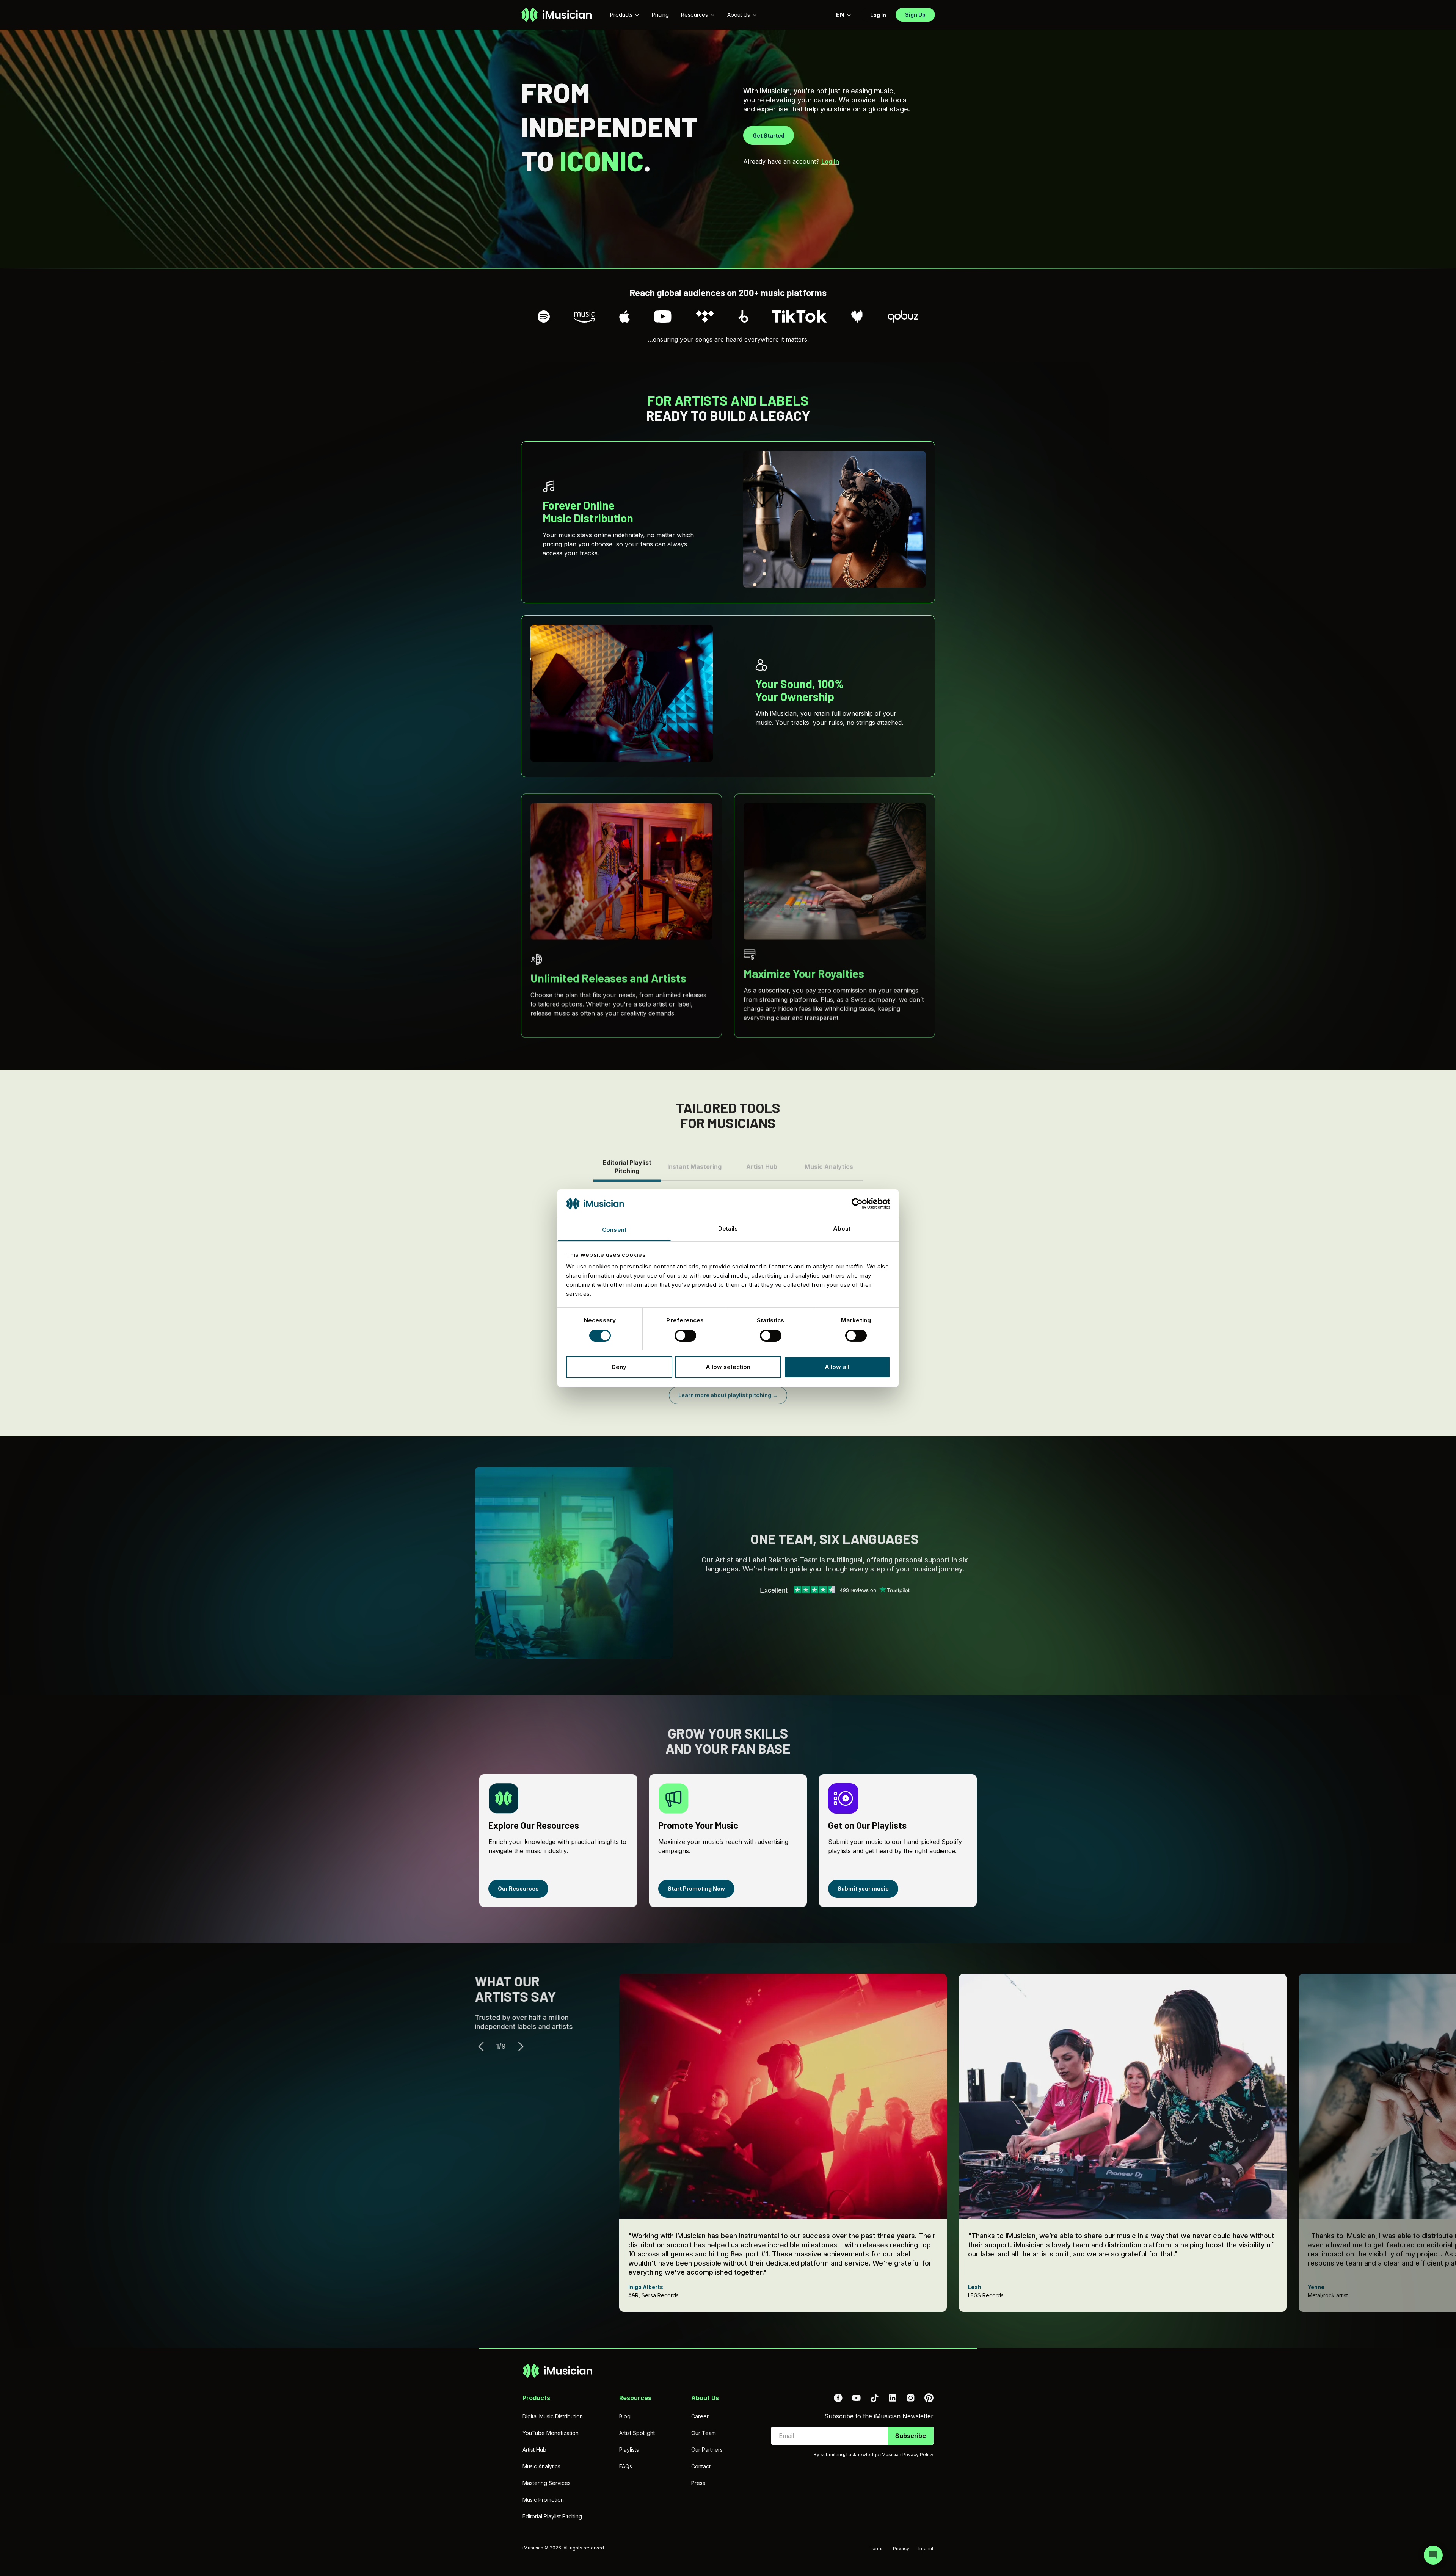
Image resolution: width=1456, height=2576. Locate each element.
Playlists (629, 2450)
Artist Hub (762, 1162)
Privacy (901, 2549)
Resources (694, 15)
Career (700, 2416)
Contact (701, 2466)
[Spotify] (544, 317)
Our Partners (707, 2450)
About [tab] (842, 1228)
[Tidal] (705, 317)
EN (840, 15)
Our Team (704, 2433)
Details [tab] (728, 1228)
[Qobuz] (903, 317)
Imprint (926, 2549)
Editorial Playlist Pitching (627, 1162)
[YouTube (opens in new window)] (856, 2398)
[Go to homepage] (556, 15)
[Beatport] (743, 317)
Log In (830, 161)
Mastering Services (547, 2483)
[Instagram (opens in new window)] (911, 2398)
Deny (619, 1367)
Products (621, 15)
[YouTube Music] (663, 317)
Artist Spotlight (637, 2433)
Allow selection (728, 1367)
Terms (877, 2549)
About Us (739, 15)
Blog (625, 2416)
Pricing (660, 15)
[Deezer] (857, 317)
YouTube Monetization (551, 2433)
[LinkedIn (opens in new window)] (893, 2398)
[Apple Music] (624, 317)
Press (698, 2483)
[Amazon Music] (585, 317)
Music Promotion (543, 2500)
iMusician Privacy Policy (907, 2454)
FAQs (626, 2466)
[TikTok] (800, 317)
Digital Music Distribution (553, 2416)
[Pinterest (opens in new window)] (929, 2398)
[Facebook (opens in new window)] (838, 2398)
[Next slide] (525, 2046)
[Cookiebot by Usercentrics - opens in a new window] (857, 1204)
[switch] (685, 1336)
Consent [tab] (614, 1230)
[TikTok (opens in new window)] (874, 2398)
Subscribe (911, 2436)
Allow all (837, 1367)
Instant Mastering (694, 1162)
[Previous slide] (485, 2046)
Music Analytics (829, 1162)
